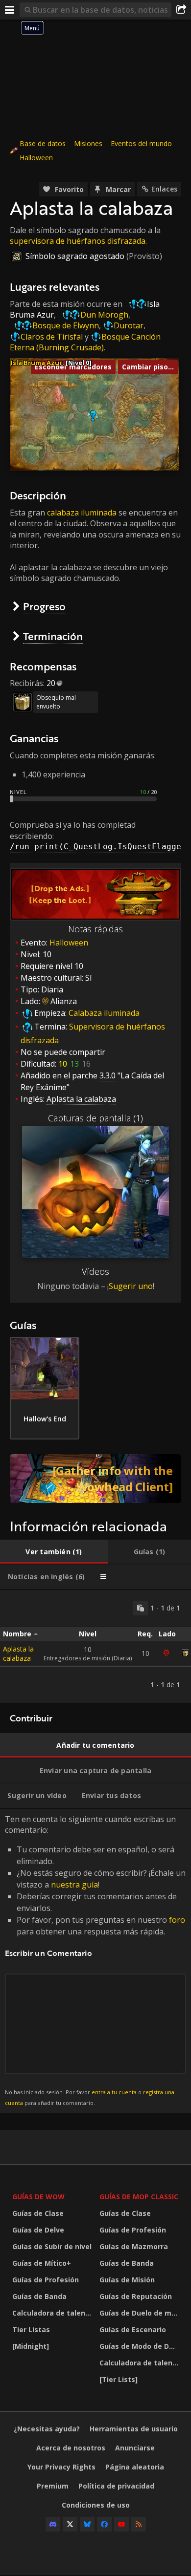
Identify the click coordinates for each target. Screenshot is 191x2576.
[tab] (54, 1552)
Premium (53, 2486)
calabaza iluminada (82, 513)
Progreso (44, 606)
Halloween (36, 158)
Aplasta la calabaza (18, 1653)
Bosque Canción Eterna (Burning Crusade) (85, 342)
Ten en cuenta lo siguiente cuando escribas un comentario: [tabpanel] (95, 1960)
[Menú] (10, 10)
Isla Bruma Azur (36, 363)
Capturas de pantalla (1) (95, 1118)
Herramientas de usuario (134, 2429)
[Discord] (53, 2524)
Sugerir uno (131, 1286)
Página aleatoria (135, 2467)
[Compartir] (181, 10)
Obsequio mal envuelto (56, 702)
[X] (70, 2524)
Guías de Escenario (133, 2329)
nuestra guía (74, 1885)
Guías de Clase (38, 2213)
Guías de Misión (127, 2280)
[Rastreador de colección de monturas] (95, 1479)
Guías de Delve (38, 2230)
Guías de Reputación (136, 2296)
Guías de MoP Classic (139, 2197)
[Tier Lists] (119, 2379)
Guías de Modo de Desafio (141, 2346)
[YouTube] (121, 2524)
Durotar (129, 325)
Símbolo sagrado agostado (75, 256)
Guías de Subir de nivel (52, 2246)
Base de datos (43, 143)
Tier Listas (31, 2329)
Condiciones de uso (96, 2505)
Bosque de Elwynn (66, 325)
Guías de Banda (39, 2296)
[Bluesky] (87, 2524)
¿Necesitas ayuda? (47, 2429)
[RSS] (139, 2524)
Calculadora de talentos (53, 2313)
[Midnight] (31, 2346)
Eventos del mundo (141, 143)
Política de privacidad (116, 2486)
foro (177, 1920)
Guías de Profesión (46, 2280)
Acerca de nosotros (71, 2448)
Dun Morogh (104, 315)
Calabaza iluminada (104, 1013)
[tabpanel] (95, 1646)
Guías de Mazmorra (134, 2246)
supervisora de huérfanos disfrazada (78, 241)
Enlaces (164, 189)
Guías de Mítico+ (42, 2263)
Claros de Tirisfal (52, 337)
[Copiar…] (141, 1608)
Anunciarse (135, 2448)
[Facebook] (104, 2524)
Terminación (53, 636)
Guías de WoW (38, 2197)
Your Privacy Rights (61, 2467)
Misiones (88, 143)
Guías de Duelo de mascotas (141, 2313)
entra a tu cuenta (114, 2092)
